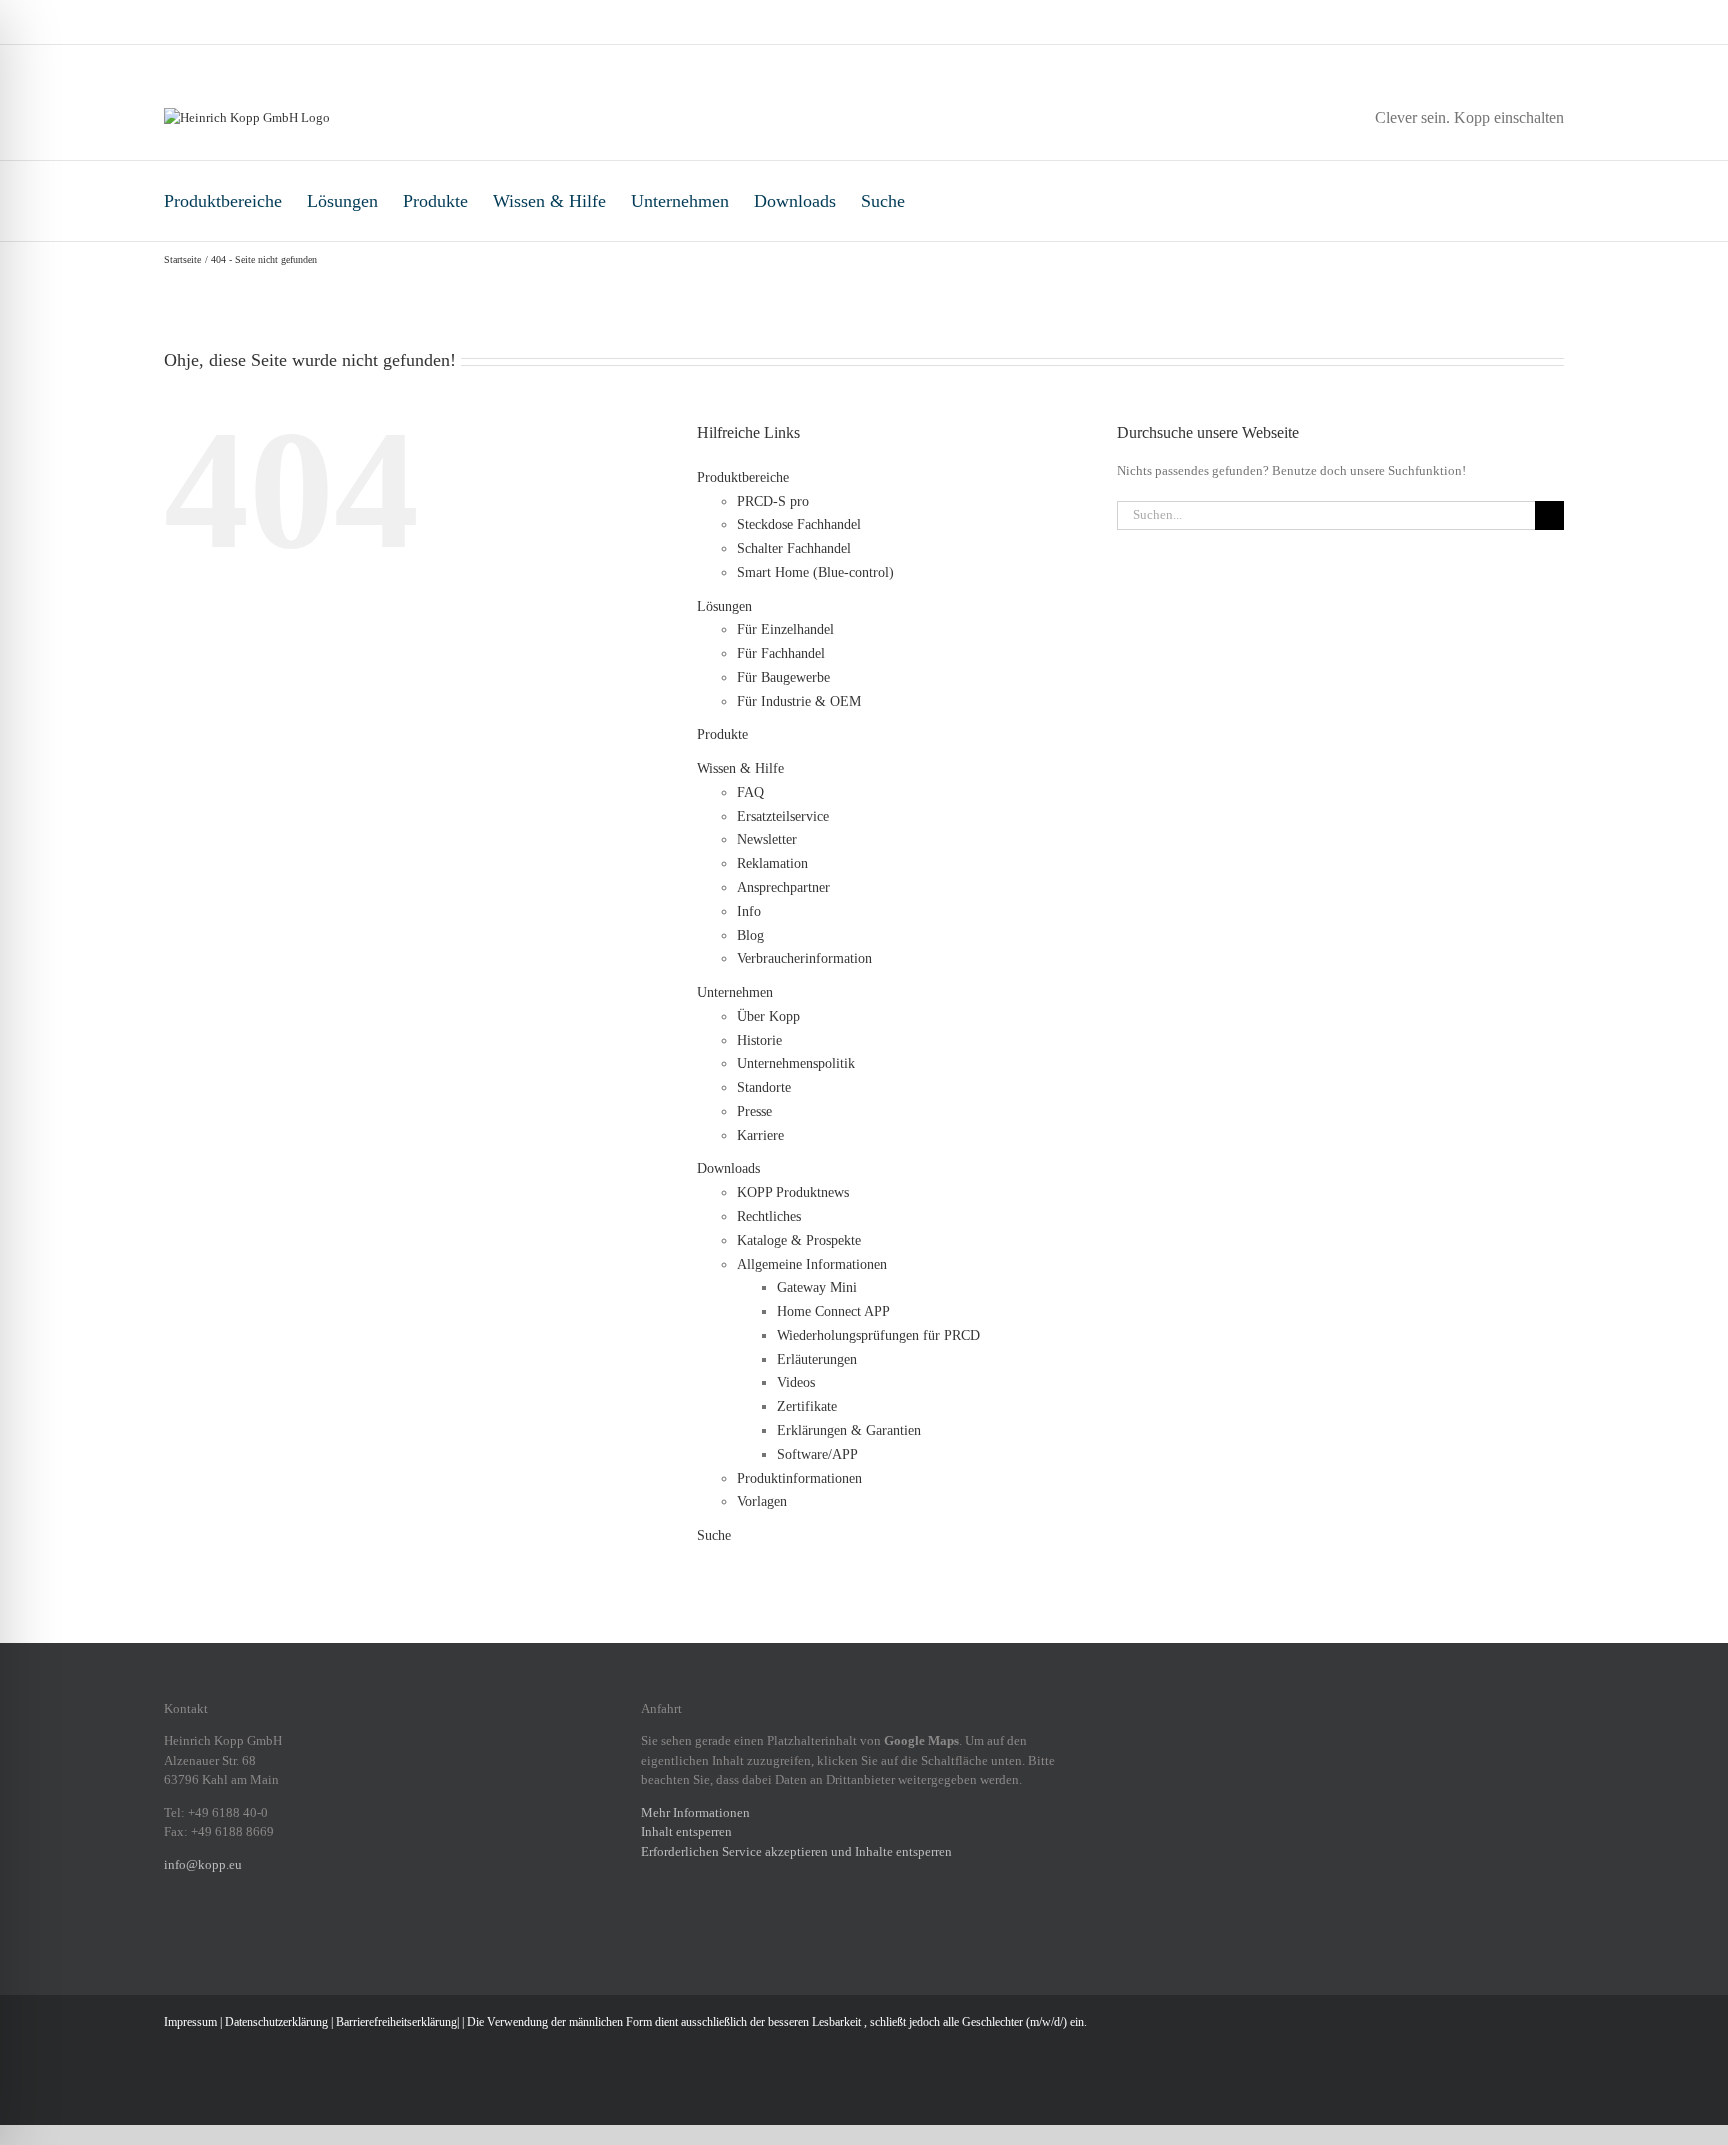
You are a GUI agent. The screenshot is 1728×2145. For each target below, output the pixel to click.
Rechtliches (769, 1216)
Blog (750, 935)
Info (749, 911)
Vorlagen (762, 1501)
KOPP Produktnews (793, 1192)
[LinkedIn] (222, 1933)
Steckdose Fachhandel (799, 524)
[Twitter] (274, 1933)
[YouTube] (300, 1933)
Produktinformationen (799, 1478)
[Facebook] (170, 1933)
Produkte (435, 201)
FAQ (750, 792)
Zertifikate (807, 1406)
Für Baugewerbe (783, 677)
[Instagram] (196, 1933)
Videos (796, 1382)
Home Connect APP (833, 1311)
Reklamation (772, 863)
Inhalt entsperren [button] (686, 1831)
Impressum (190, 2022)
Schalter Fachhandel (794, 548)
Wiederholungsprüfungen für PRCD (878, 1335)
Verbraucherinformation (804, 958)
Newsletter (767, 839)
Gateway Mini (817, 1287)
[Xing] (248, 1933)
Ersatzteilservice (783, 816)
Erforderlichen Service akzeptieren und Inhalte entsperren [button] (796, 1851)
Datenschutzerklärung (276, 2022)
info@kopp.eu (203, 1864)
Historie (759, 1040)
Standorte (764, 1087)
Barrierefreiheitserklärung (396, 2022)
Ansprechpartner (783, 887)
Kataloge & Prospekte (799, 1240)
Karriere (760, 1135)
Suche (883, 201)
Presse (754, 1111)
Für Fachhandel (781, 653)
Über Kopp (768, 1016)
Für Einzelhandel (785, 629)
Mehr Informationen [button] (695, 1812)
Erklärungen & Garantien (849, 1430)
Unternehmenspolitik (796, 1063)
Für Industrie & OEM (799, 701)
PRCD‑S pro (773, 501)
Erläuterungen (817, 1359)
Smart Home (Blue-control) (815, 572)
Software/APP (817, 1454)
